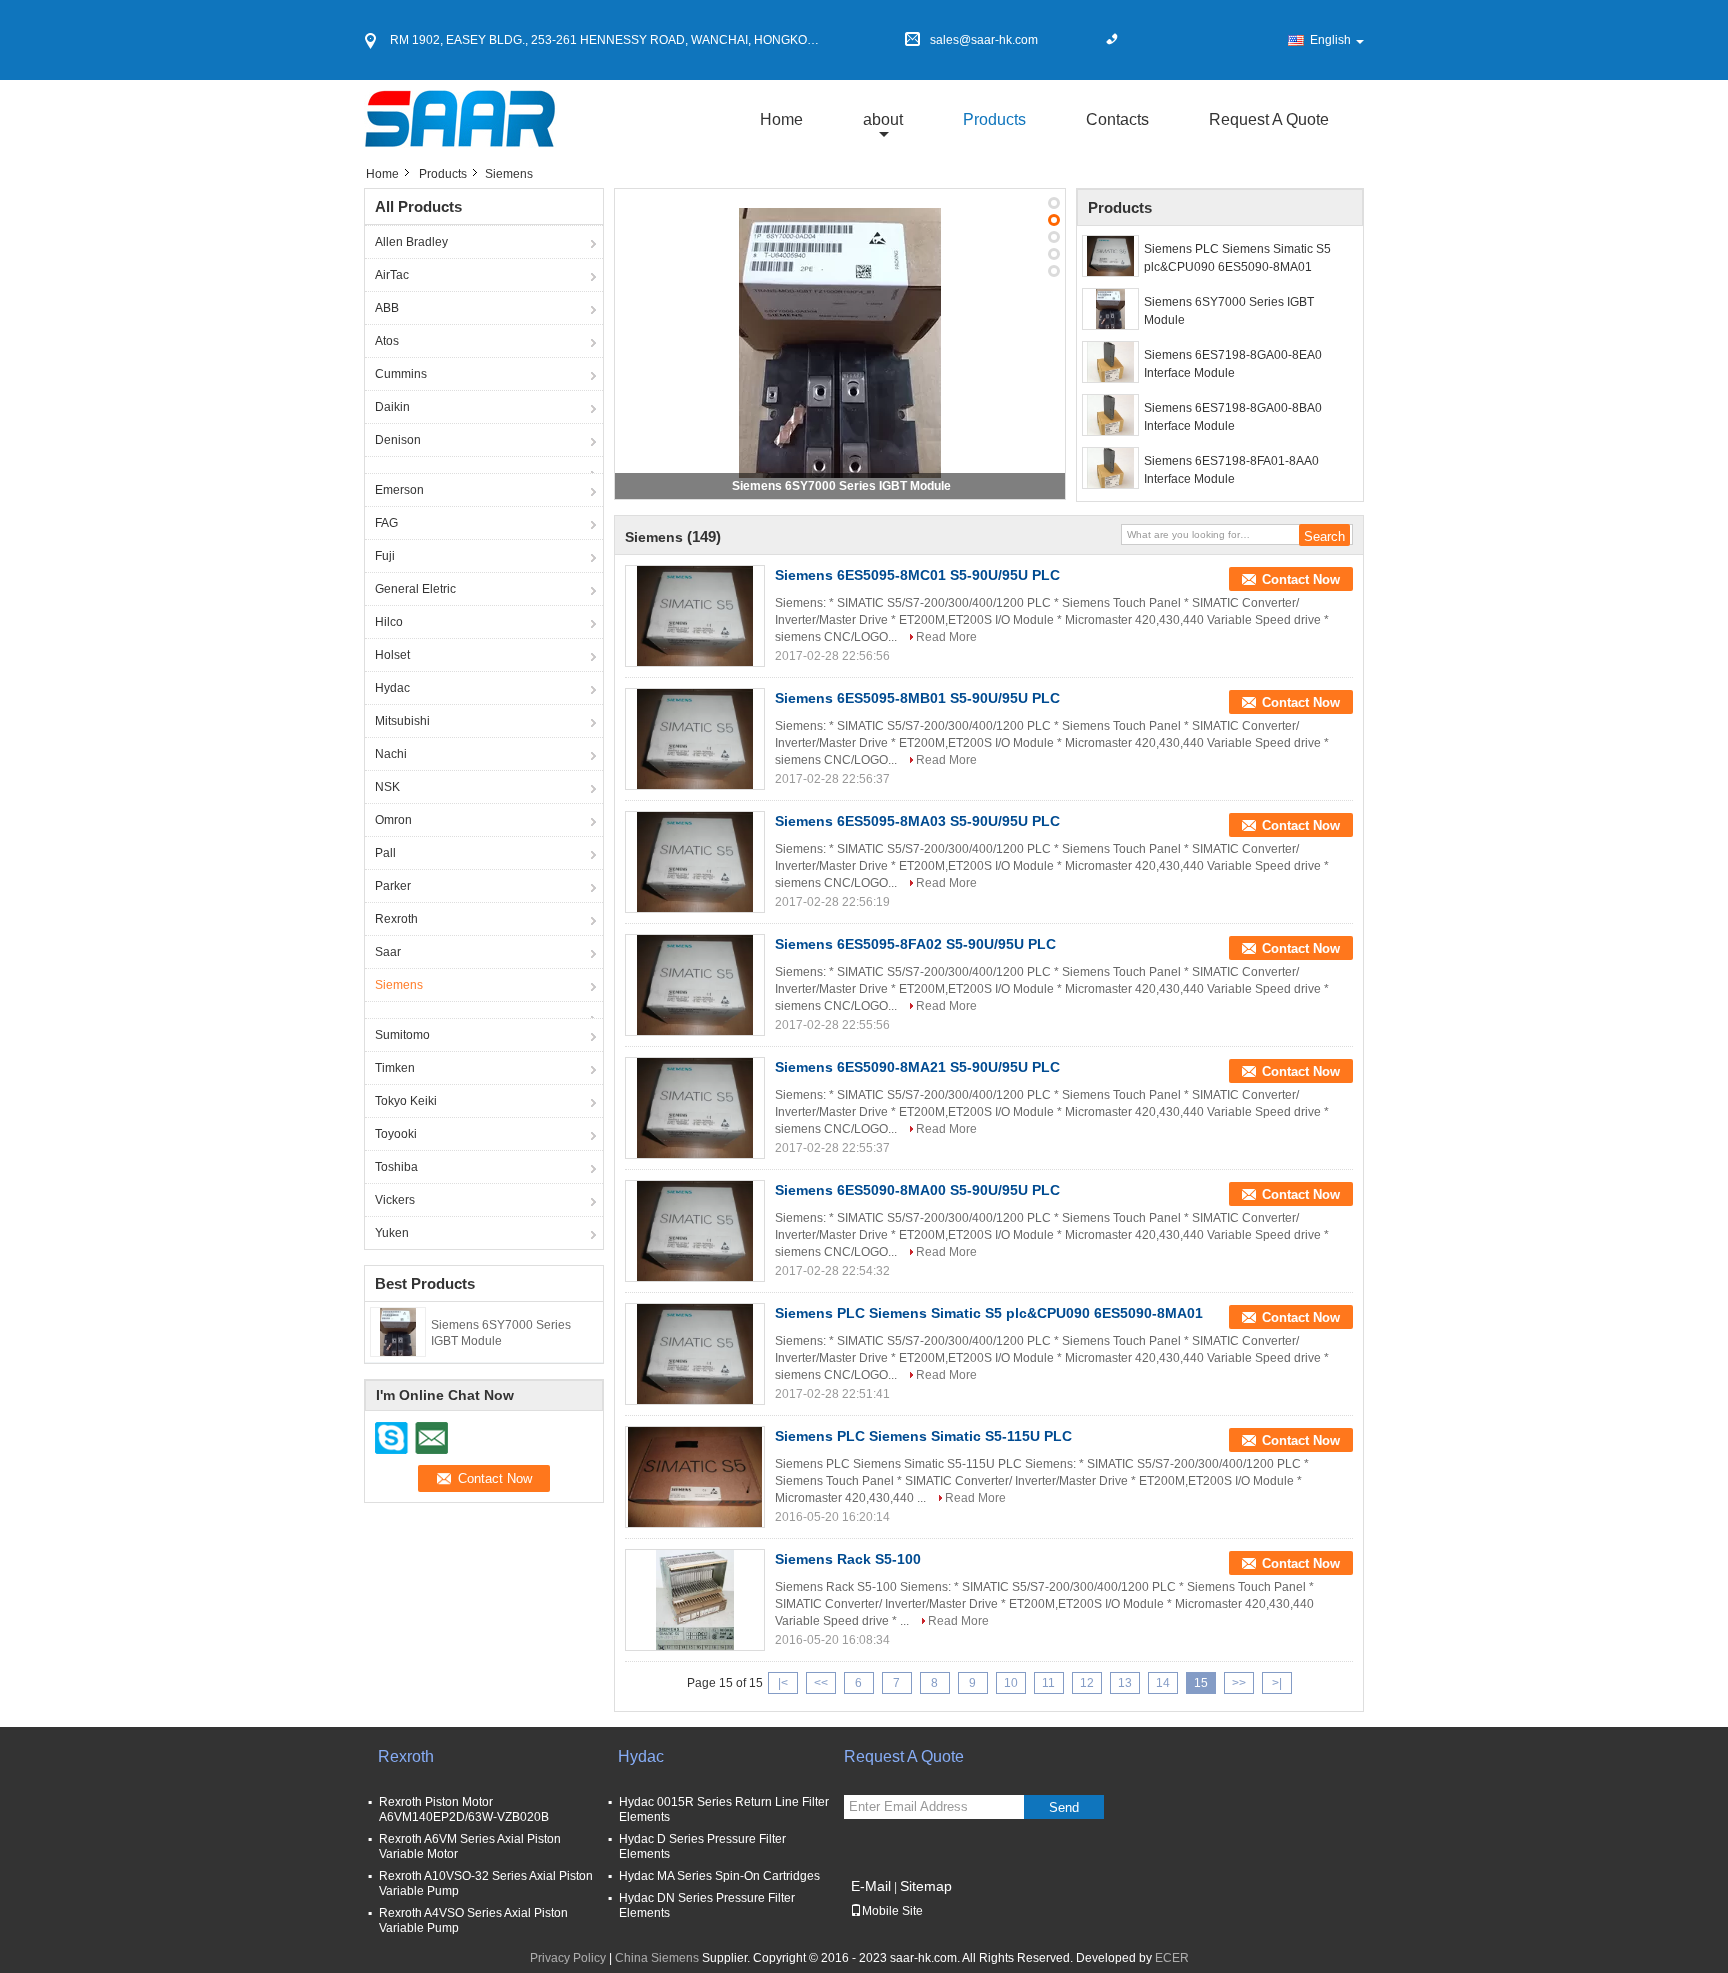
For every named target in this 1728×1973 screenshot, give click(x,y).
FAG (386, 523)
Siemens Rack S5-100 (848, 1559)
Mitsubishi (402, 721)
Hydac (392, 688)
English (1330, 40)
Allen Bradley (411, 242)
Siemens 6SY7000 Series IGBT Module (841, 486)
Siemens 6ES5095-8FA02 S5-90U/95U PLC (915, 944)
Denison (398, 440)
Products (994, 119)
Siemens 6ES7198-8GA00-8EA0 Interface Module (1233, 364)
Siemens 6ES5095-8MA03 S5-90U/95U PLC (917, 821)
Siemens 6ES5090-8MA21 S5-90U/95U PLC (917, 1067)
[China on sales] (484, 464)
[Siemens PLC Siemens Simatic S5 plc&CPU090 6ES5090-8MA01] (1110, 256)
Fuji (385, 556)
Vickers (395, 1200)
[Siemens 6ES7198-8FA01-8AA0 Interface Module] (1110, 468)
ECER (1172, 1958)
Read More (946, 637)
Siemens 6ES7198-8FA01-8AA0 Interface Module (1231, 470)
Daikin (392, 407)
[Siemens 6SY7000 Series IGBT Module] (398, 1331)
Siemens (399, 985)
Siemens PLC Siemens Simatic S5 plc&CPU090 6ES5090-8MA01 (1237, 258)
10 (1011, 1683)
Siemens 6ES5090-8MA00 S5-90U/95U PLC (917, 1190)
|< (783, 1683)
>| (1277, 1683)
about (883, 119)
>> (1239, 1683)
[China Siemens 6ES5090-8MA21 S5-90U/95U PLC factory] (695, 1108)
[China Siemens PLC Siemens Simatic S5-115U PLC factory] (695, 1477)
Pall (385, 853)
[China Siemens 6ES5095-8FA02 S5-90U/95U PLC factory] (695, 985)
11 (1048, 1683)
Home (781, 119)
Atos (387, 341)
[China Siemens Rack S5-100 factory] (695, 1600)
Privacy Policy (568, 1958)
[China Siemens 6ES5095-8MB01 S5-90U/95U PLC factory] (695, 739)
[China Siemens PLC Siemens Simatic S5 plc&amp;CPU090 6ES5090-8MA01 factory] (695, 1354)
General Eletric (415, 589)
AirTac (392, 275)
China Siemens (657, 1958)
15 (1201, 1683)
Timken (395, 1068)
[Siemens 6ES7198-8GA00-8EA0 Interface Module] (1110, 362)
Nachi (391, 754)
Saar (388, 952)
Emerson (399, 490)
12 (1087, 1683)
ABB (387, 308)
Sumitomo (402, 1035)
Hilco (389, 622)
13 (1125, 1683)
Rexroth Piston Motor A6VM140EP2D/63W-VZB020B (464, 1809)
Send (1064, 1807)
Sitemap (926, 1886)
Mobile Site (892, 1911)
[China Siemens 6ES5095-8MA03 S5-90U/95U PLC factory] (695, 862)
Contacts (1117, 119)
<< (821, 1683)
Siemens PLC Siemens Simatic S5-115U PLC (923, 1436)
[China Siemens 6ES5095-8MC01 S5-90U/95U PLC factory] (695, 616)
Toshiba (396, 1167)
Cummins (401, 374)
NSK (387, 787)
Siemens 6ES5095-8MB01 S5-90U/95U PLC (917, 698)
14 (1163, 1683)
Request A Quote (1269, 119)
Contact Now (1301, 579)
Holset (392, 655)
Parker (393, 886)
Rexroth (396, 919)
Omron (393, 820)
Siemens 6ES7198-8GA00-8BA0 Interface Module (1233, 417)
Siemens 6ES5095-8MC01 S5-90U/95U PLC (917, 575)
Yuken (392, 1233)
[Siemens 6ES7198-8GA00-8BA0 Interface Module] (1110, 415)
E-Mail (871, 1886)
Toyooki (396, 1134)
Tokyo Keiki (406, 1101)
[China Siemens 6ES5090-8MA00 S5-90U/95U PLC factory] (695, 1231)
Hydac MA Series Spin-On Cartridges (719, 1876)
